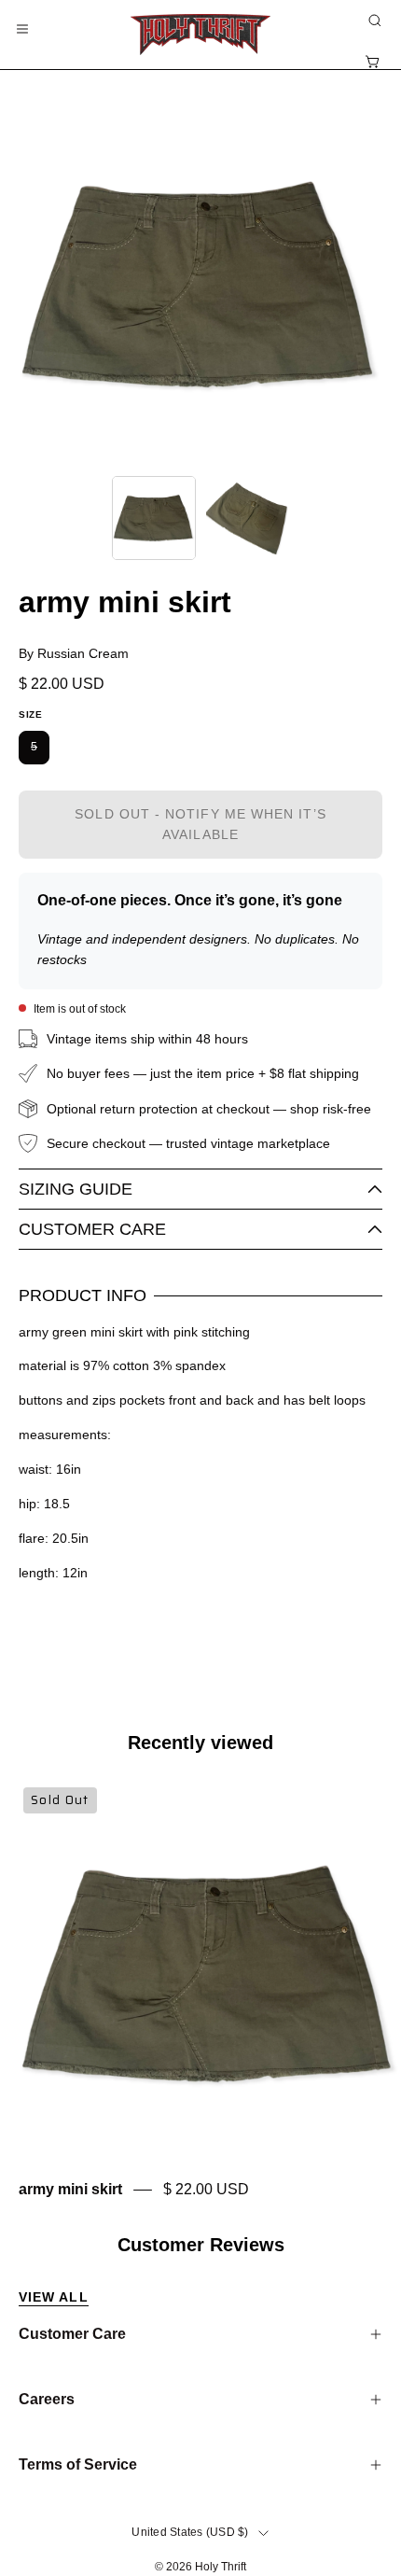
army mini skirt (70, 2190)
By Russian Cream (74, 653)
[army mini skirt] (154, 518)
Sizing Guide (76, 1189)
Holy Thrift (221, 2567)
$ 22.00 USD (206, 2190)
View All (54, 2297)
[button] (373, 21)
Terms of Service (78, 2464)
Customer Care (92, 1229)
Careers (47, 2399)
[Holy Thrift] (200, 35)
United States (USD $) (190, 2532)
